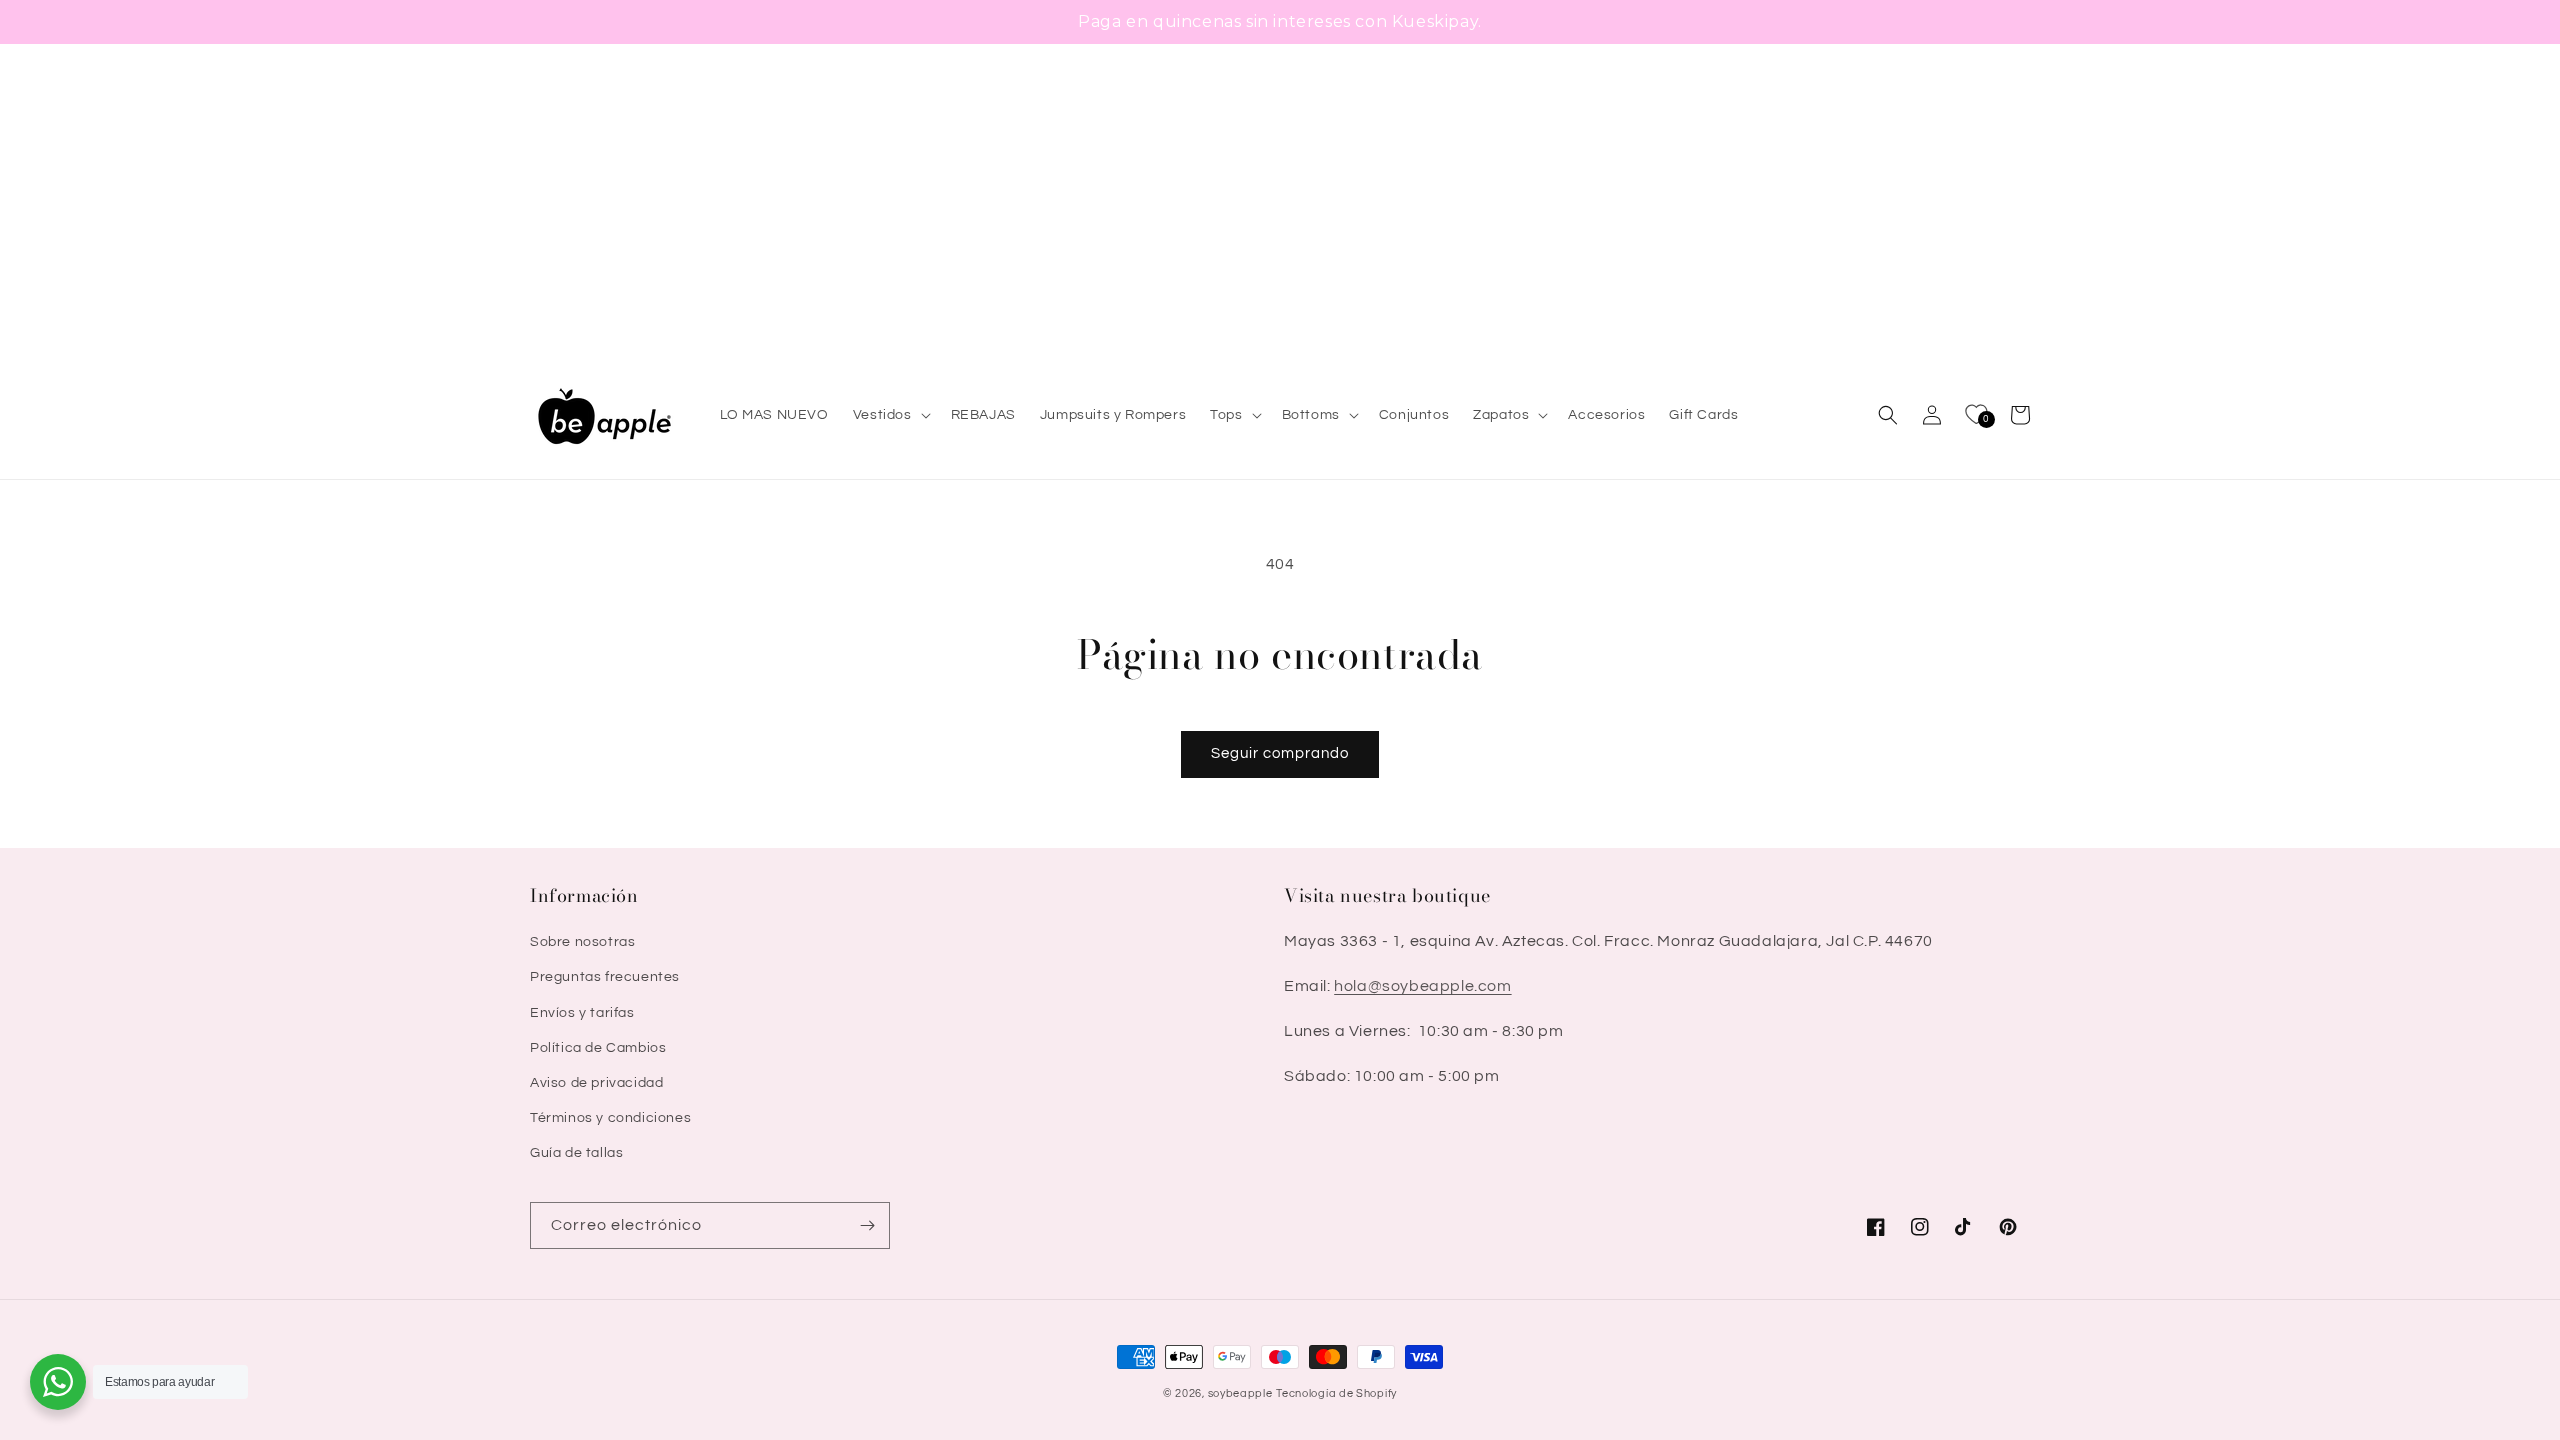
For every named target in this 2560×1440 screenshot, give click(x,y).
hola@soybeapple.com (1422, 986)
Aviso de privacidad (596, 1083)
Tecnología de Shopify (1336, 1393)
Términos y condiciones (610, 1118)
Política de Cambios (598, 1048)
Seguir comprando (1280, 753)
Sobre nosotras (582, 942)
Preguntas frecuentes (605, 977)
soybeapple (1240, 1393)
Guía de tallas (576, 1153)
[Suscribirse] (867, 1225)
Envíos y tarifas (582, 1013)
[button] (890, 415)
